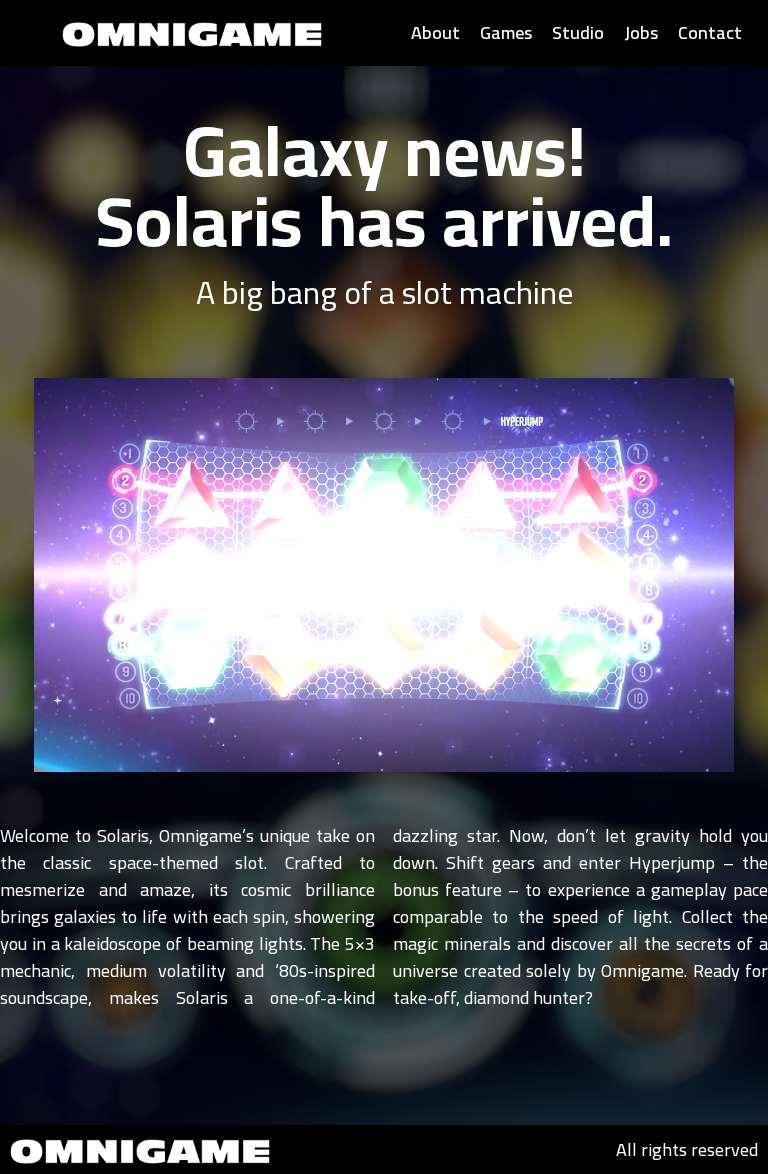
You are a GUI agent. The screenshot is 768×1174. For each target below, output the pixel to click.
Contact (710, 32)
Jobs (641, 32)
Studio (578, 32)
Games (506, 32)
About (435, 32)
